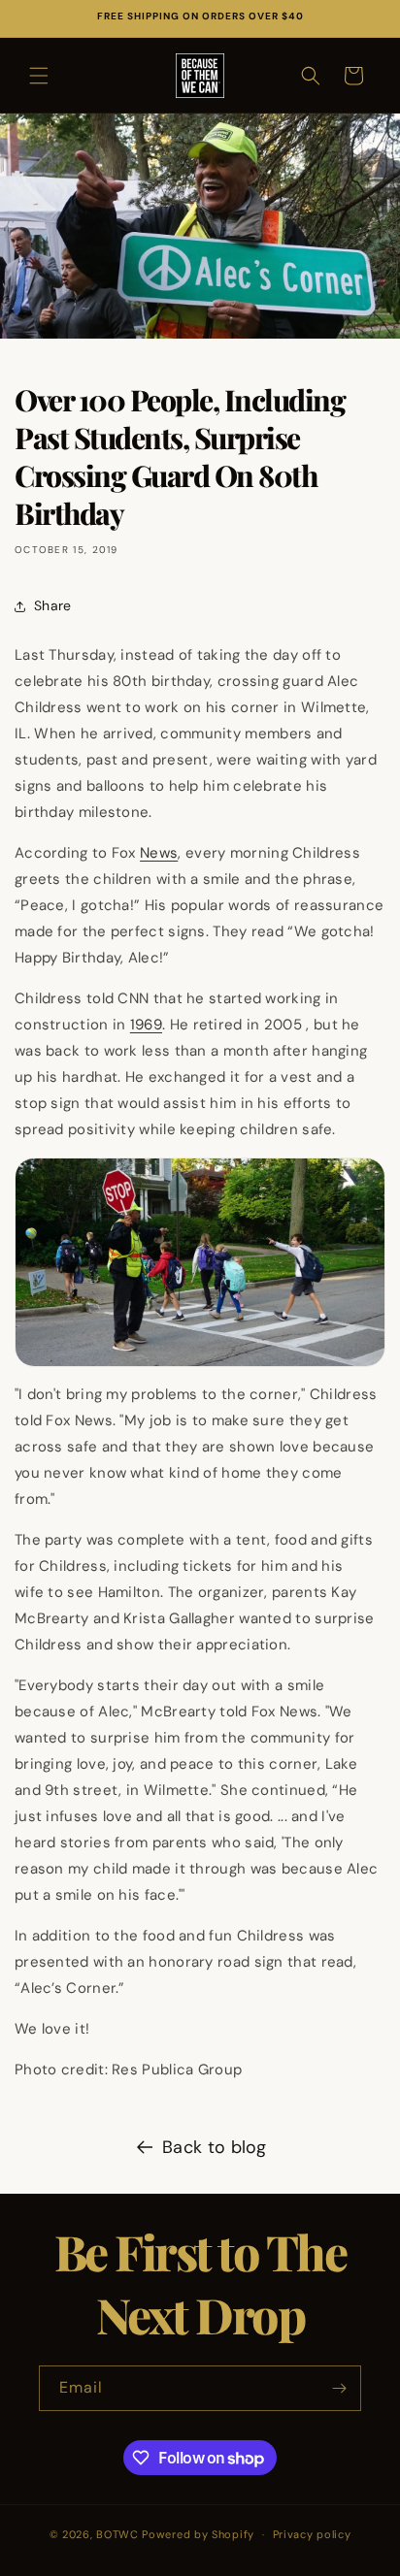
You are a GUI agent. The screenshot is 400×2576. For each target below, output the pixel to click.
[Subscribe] (339, 2388)
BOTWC (119, 2534)
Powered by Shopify (198, 2534)
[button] (39, 76)
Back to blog (215, 2147)
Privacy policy (312, 2534)
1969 (146, 1025)
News (159, 853)
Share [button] (53, 605)
